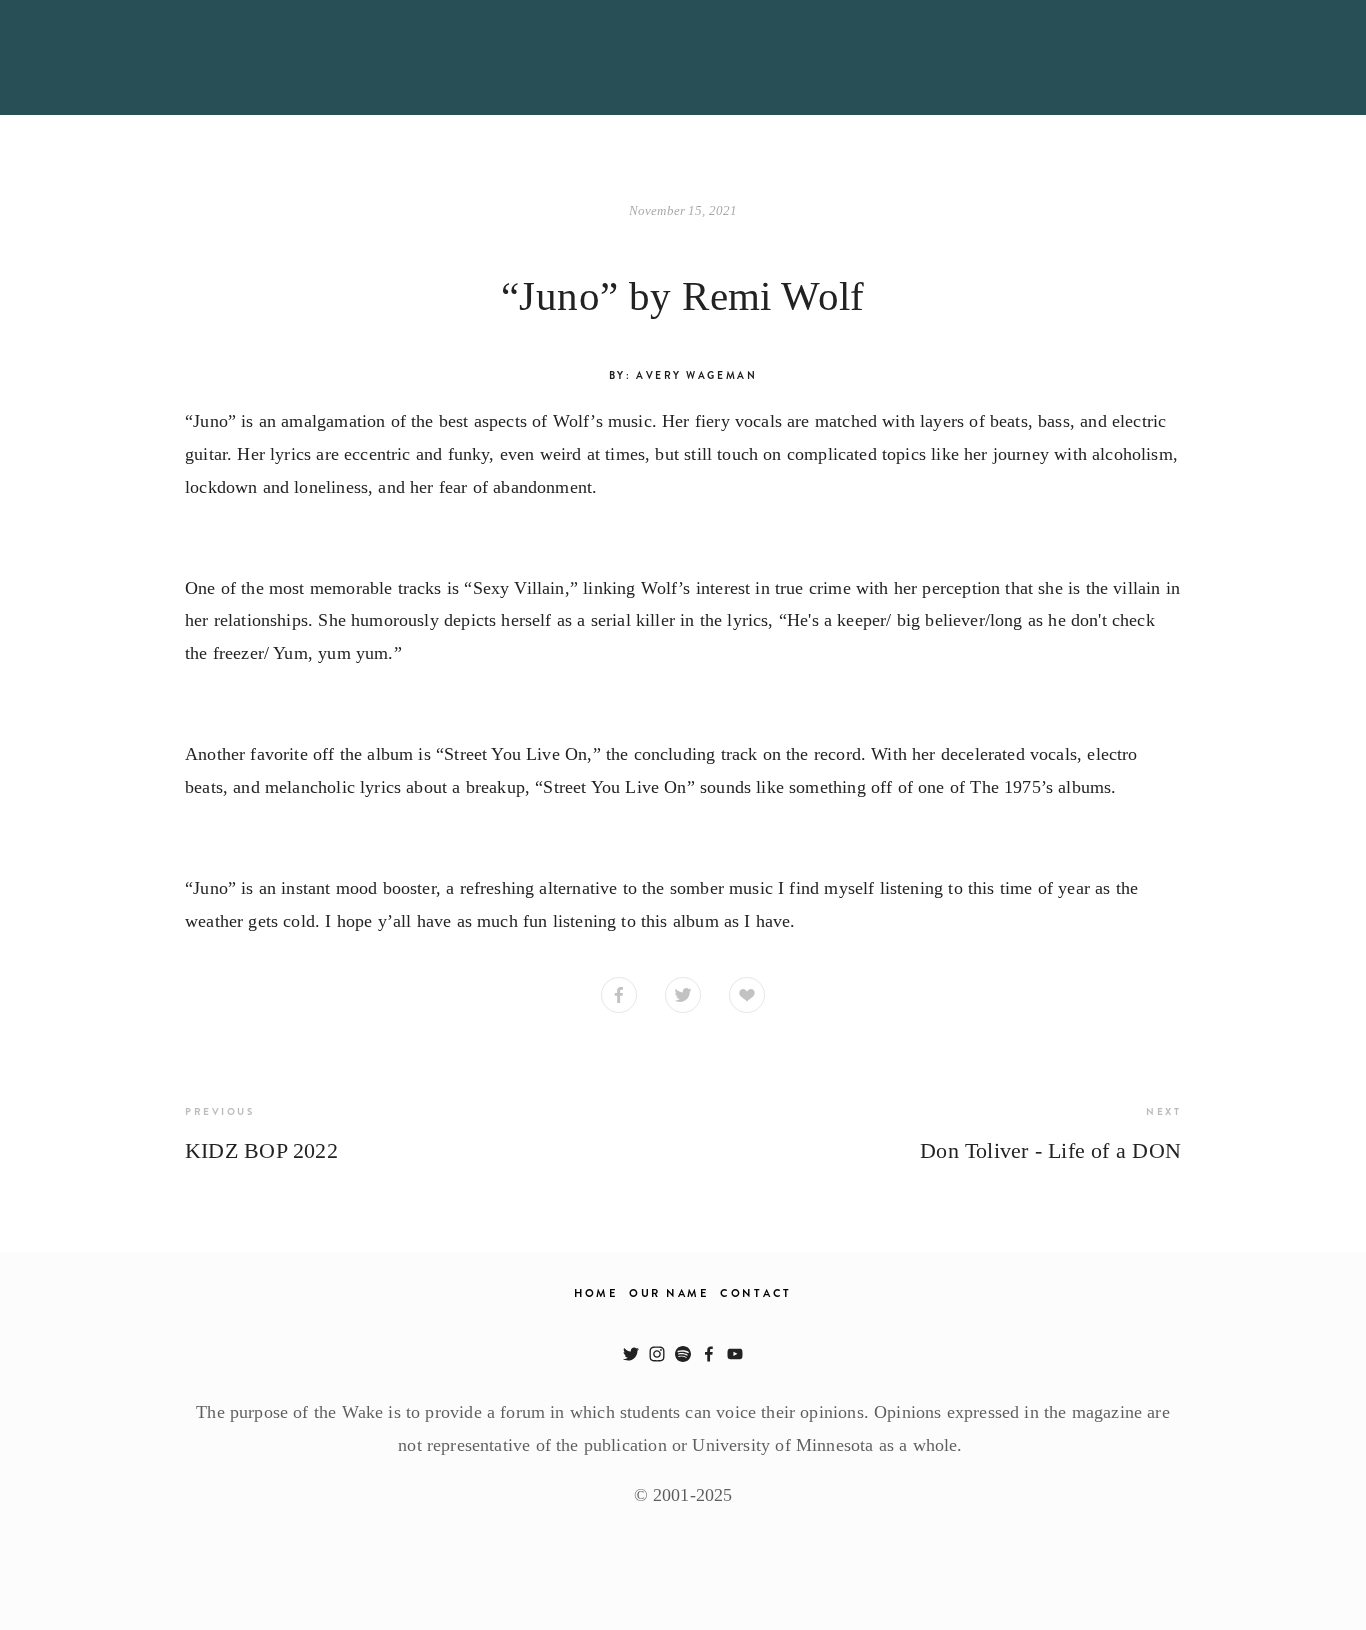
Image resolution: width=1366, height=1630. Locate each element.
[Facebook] (709, 1354)
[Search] (192, 57)
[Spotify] (683, 1354)
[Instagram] (657, 1354)
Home (596, 1293)
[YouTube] (735, 1354)
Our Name (669, 1293)
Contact (756, 1293)
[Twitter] (631, 1354)
